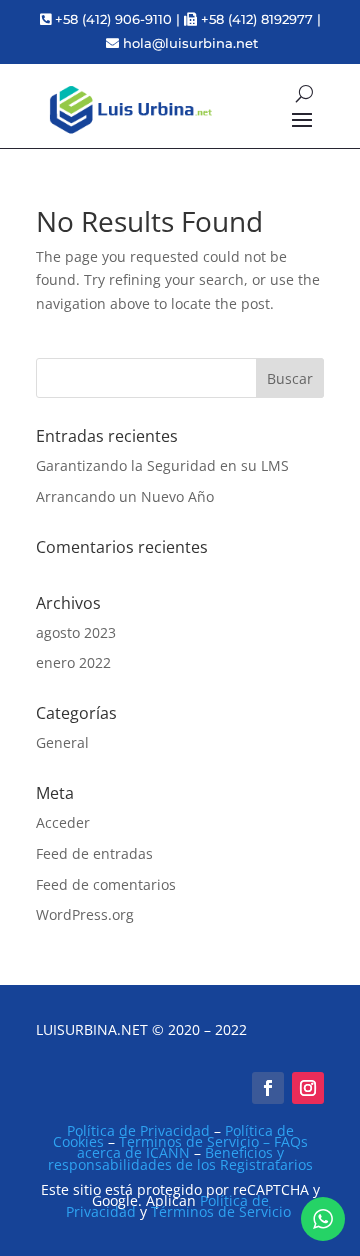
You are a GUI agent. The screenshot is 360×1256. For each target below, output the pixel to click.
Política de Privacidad (138, 1130)
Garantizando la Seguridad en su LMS (162, 465)
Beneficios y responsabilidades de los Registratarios (180, 1158)
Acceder (63, 822)
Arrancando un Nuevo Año (125, 496)
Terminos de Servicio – (196, 1141)
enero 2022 (73, 662)
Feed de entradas (94, 853)
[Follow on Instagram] (308, 1088)
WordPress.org (85, 914)
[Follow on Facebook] (268, 1088)
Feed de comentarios (106, 884)
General (62, 742)
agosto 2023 (76, 632)
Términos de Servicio (221, 1211)
